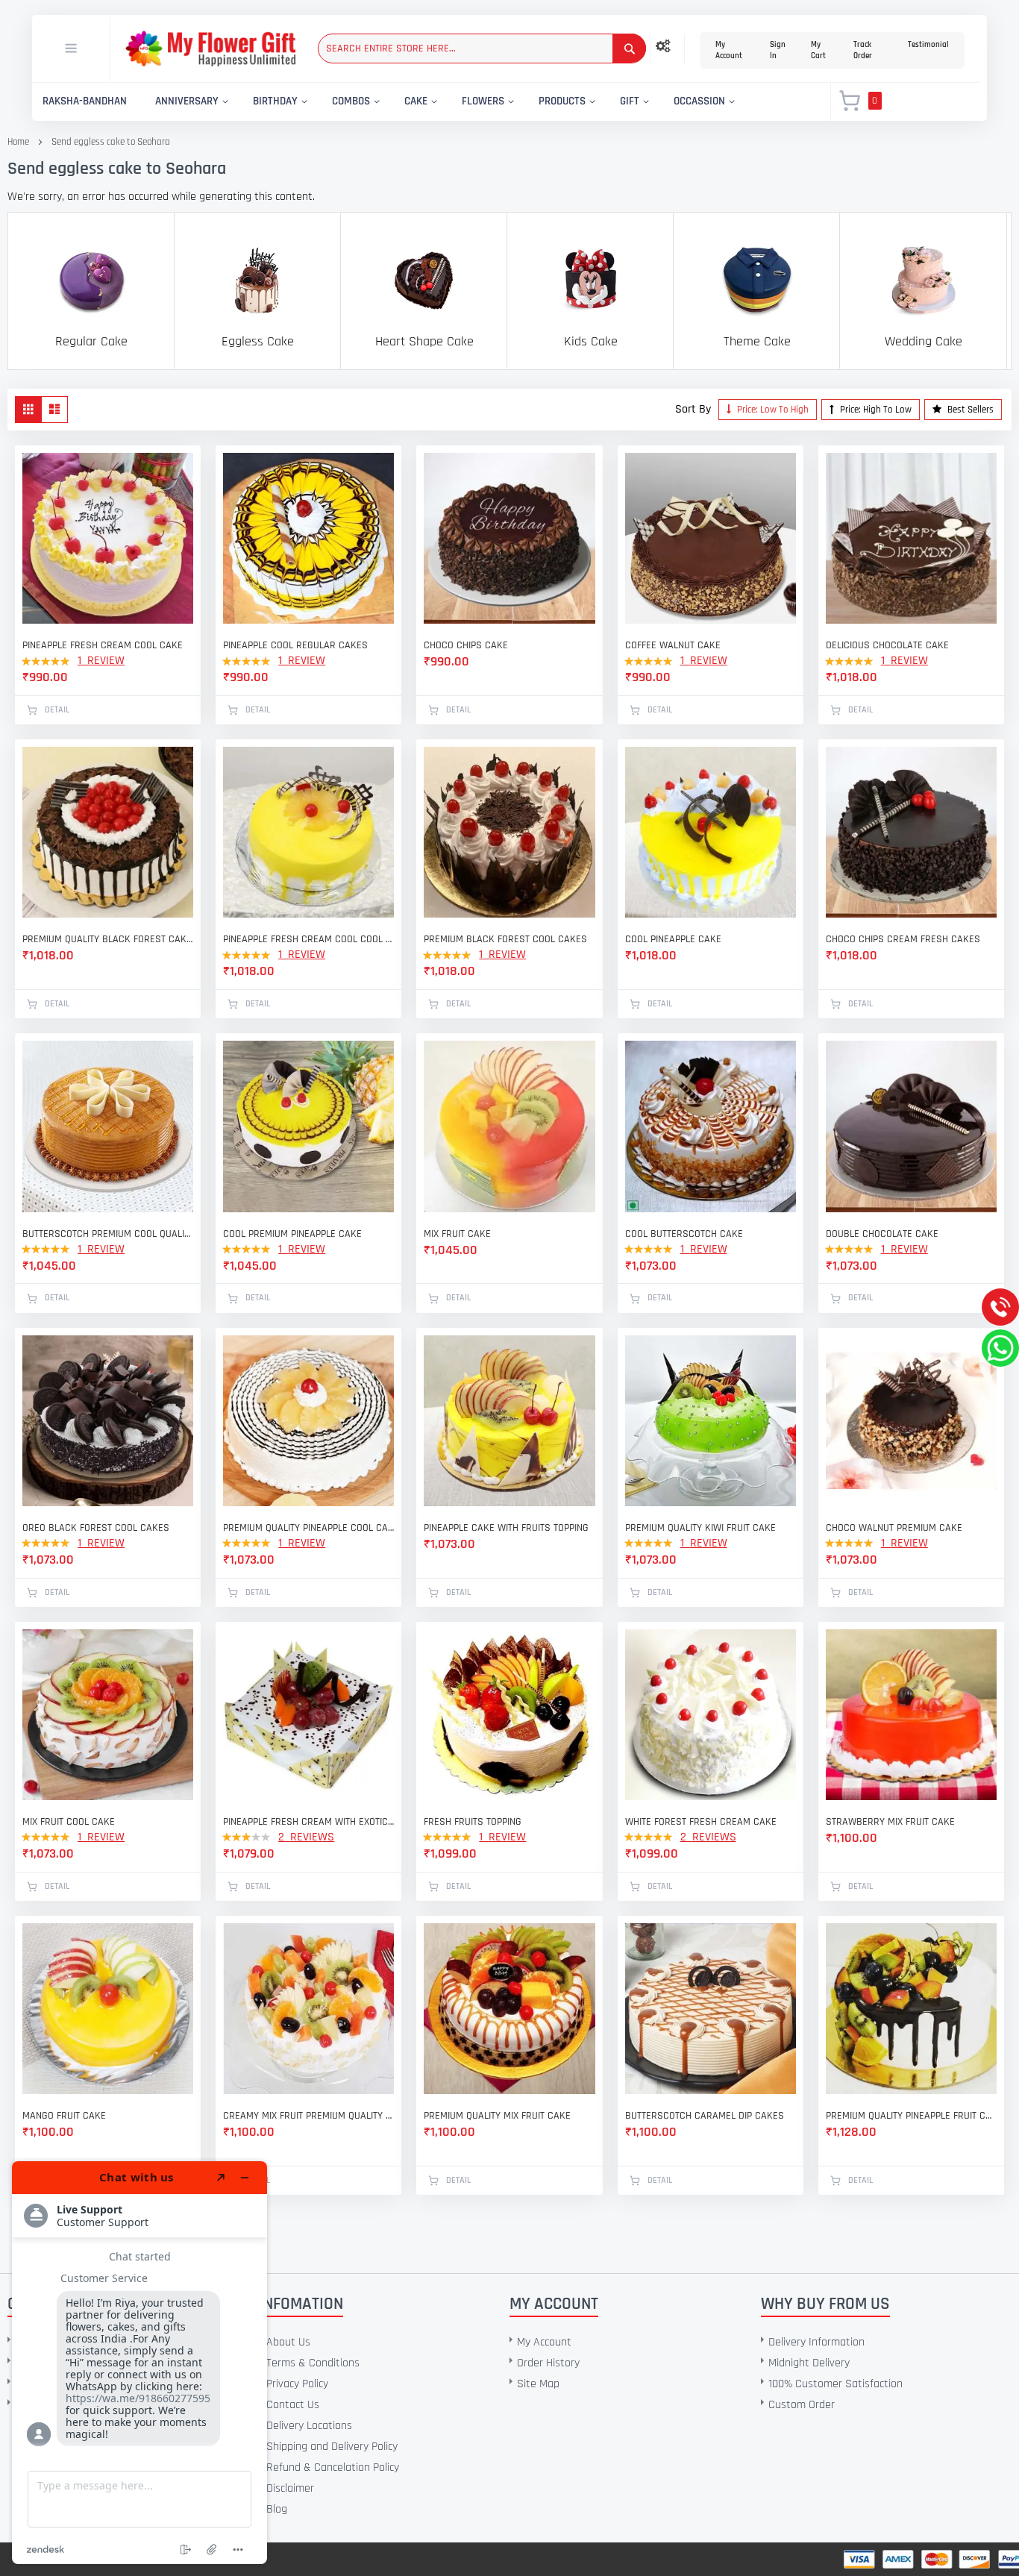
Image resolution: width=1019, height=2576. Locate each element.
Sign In (778, 50)
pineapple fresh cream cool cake (103, 645)
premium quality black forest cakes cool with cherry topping (108, 939)
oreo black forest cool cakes (96, 1528)
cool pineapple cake (673, 939)
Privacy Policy (297, 2384)
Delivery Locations (309, 2426)
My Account (729, 50)
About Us (288, 2342)
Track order (863, 50)
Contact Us (293, 2405)
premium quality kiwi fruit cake (700, 1528)
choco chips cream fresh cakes (903, 939)
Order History (548, 2363)
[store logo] (210, 49)
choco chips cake (466, 645)
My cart (818, 50)
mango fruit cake (64, 2116)
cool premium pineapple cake (292, 1234)
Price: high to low (875, 410)
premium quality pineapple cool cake (308, 1528)
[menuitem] (85, 102)
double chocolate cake (882, 1234)
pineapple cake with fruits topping (506, 1528)
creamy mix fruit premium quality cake (308, 2116)
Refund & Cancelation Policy (333, 2467)
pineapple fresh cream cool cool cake (308, 939)
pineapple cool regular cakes (295, 645)
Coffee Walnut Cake (673, 645)
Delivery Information (816, 2342)
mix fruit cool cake (69, 1822)
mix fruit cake (457, 1234)
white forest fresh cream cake (701, 1822)
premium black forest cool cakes (505, 939)
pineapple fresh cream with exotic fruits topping (308, 1822)
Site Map (538, 2384)
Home (18, 142)
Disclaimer (290, 2488)
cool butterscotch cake (684, 1234)
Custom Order (802, 2405)
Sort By (693, 409)
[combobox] (482, 48)
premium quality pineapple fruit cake (911, 2116)
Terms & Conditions (313, 2363)
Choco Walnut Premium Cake (894, 1528)
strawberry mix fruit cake (890, 1822)
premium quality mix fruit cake (497, 2116)
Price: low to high (772, 410)
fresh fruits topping (473, 1822)
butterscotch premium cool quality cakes (108, 1234)
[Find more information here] (139, 2363)
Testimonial (928, 45)
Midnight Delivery (809, 2363)
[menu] (423, 102)
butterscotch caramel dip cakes (705, 2116)
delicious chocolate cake (887, 645)
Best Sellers (969, 410)
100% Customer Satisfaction (835, 2384)
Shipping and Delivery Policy (332, 2447)
